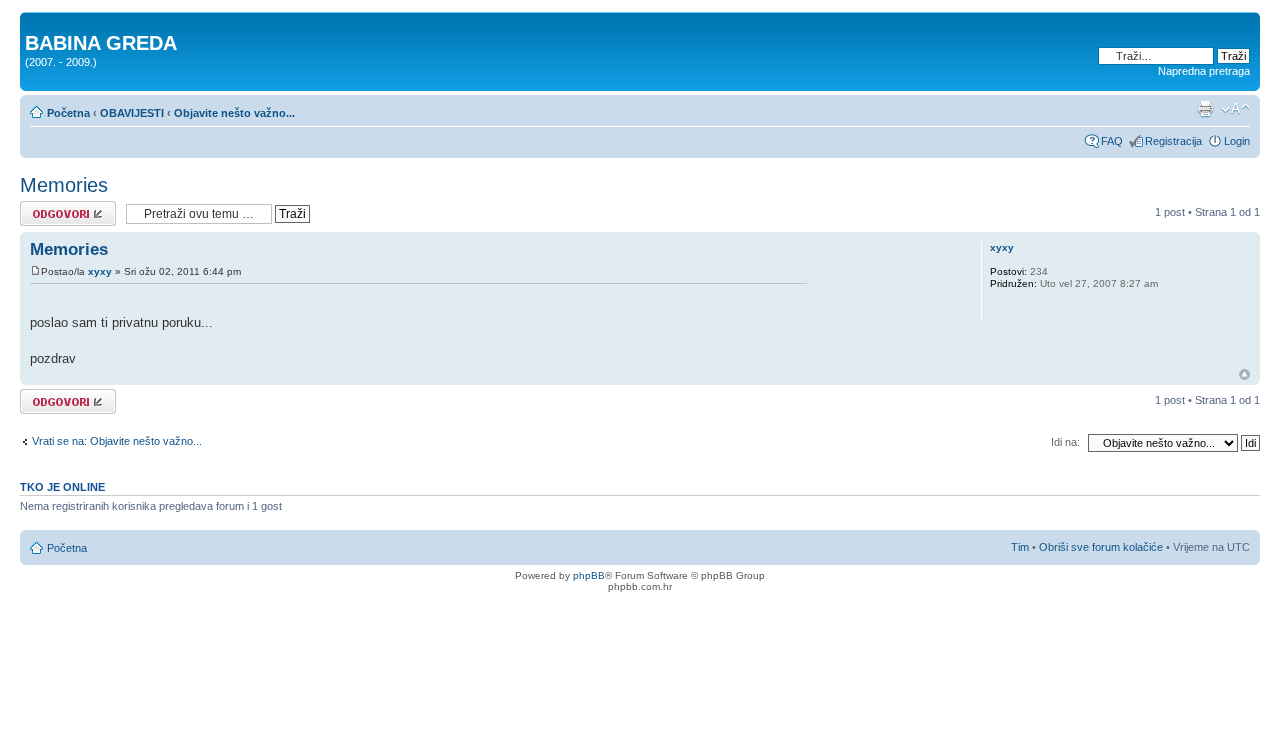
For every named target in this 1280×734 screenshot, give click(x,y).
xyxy (100, 271)
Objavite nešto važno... (234, 113)
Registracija (1173, 141)
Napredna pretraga (1204, 71)
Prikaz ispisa (1205, 109)
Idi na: (1065, 442)
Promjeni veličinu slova (1235, 109)
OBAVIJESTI (132, 113)
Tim (1020, 547)
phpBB (589, 575)
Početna (68, 113)
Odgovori (42, 207)
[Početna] (36, 22)
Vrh (1244, 374)
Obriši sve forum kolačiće (1101, 547)
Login (1237, 141)
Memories (64, 185)
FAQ (1112, 141)
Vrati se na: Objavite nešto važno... (117, 441)
